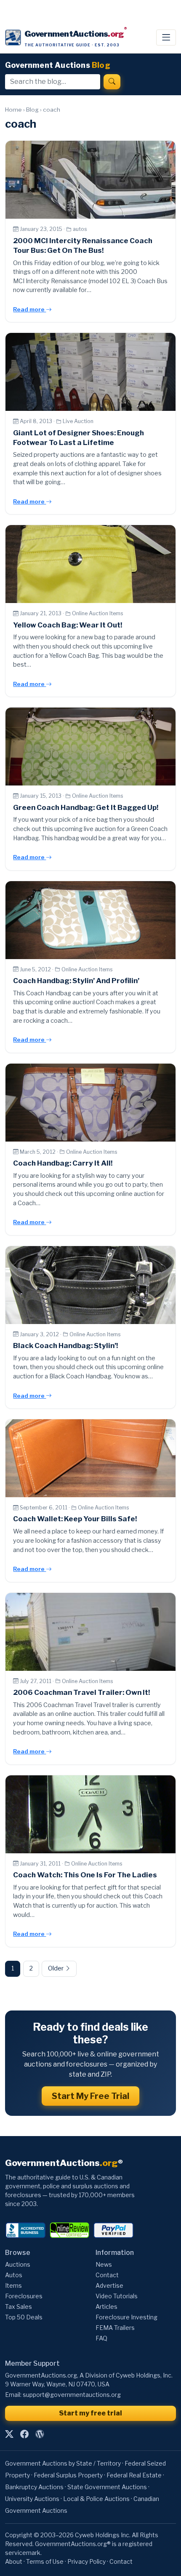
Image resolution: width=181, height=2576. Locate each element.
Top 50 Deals (24, 2317)
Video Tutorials (117, 2296)
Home (13, 110)
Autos (14, 2275)
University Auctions (32, 2499)
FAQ (101, 2338)
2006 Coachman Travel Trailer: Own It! (81, 1692)
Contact (107, 2275)
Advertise (109, 2285)
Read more (29, 309)
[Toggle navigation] (166, 38)
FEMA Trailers (115, 2328)
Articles (106, 2307)
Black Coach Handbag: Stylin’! (65, 1346)
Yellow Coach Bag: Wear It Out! (68, 625)
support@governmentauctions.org (72, 2395)
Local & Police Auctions (96, 2499)
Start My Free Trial (90, 2096)
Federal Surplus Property (68, 2475)
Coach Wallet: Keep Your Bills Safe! (75, 1519)
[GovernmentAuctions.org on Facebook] (24, 2434)
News (104, 2264)
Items (13, 2285)
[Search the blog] (112, 82)
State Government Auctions (107, 2487)
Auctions (18, 2264)
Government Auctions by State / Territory (63, 2463)
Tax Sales (19, 2307)
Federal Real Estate (134, 2475)
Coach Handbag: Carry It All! (63, 1163)
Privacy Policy (87, 2561)
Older (56, 1968)
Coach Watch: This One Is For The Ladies (85, 1875)
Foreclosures (24, 2296)
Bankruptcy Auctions (34, 2487)
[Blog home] (40, 2434)
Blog (32, 110)
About (14, 2561)
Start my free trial (90, 2413)
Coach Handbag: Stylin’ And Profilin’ (76, 981)
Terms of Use (45, 2561)
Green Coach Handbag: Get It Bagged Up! (86, 807)
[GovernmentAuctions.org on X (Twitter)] (9, 2434)
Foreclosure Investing (126, 2317)
